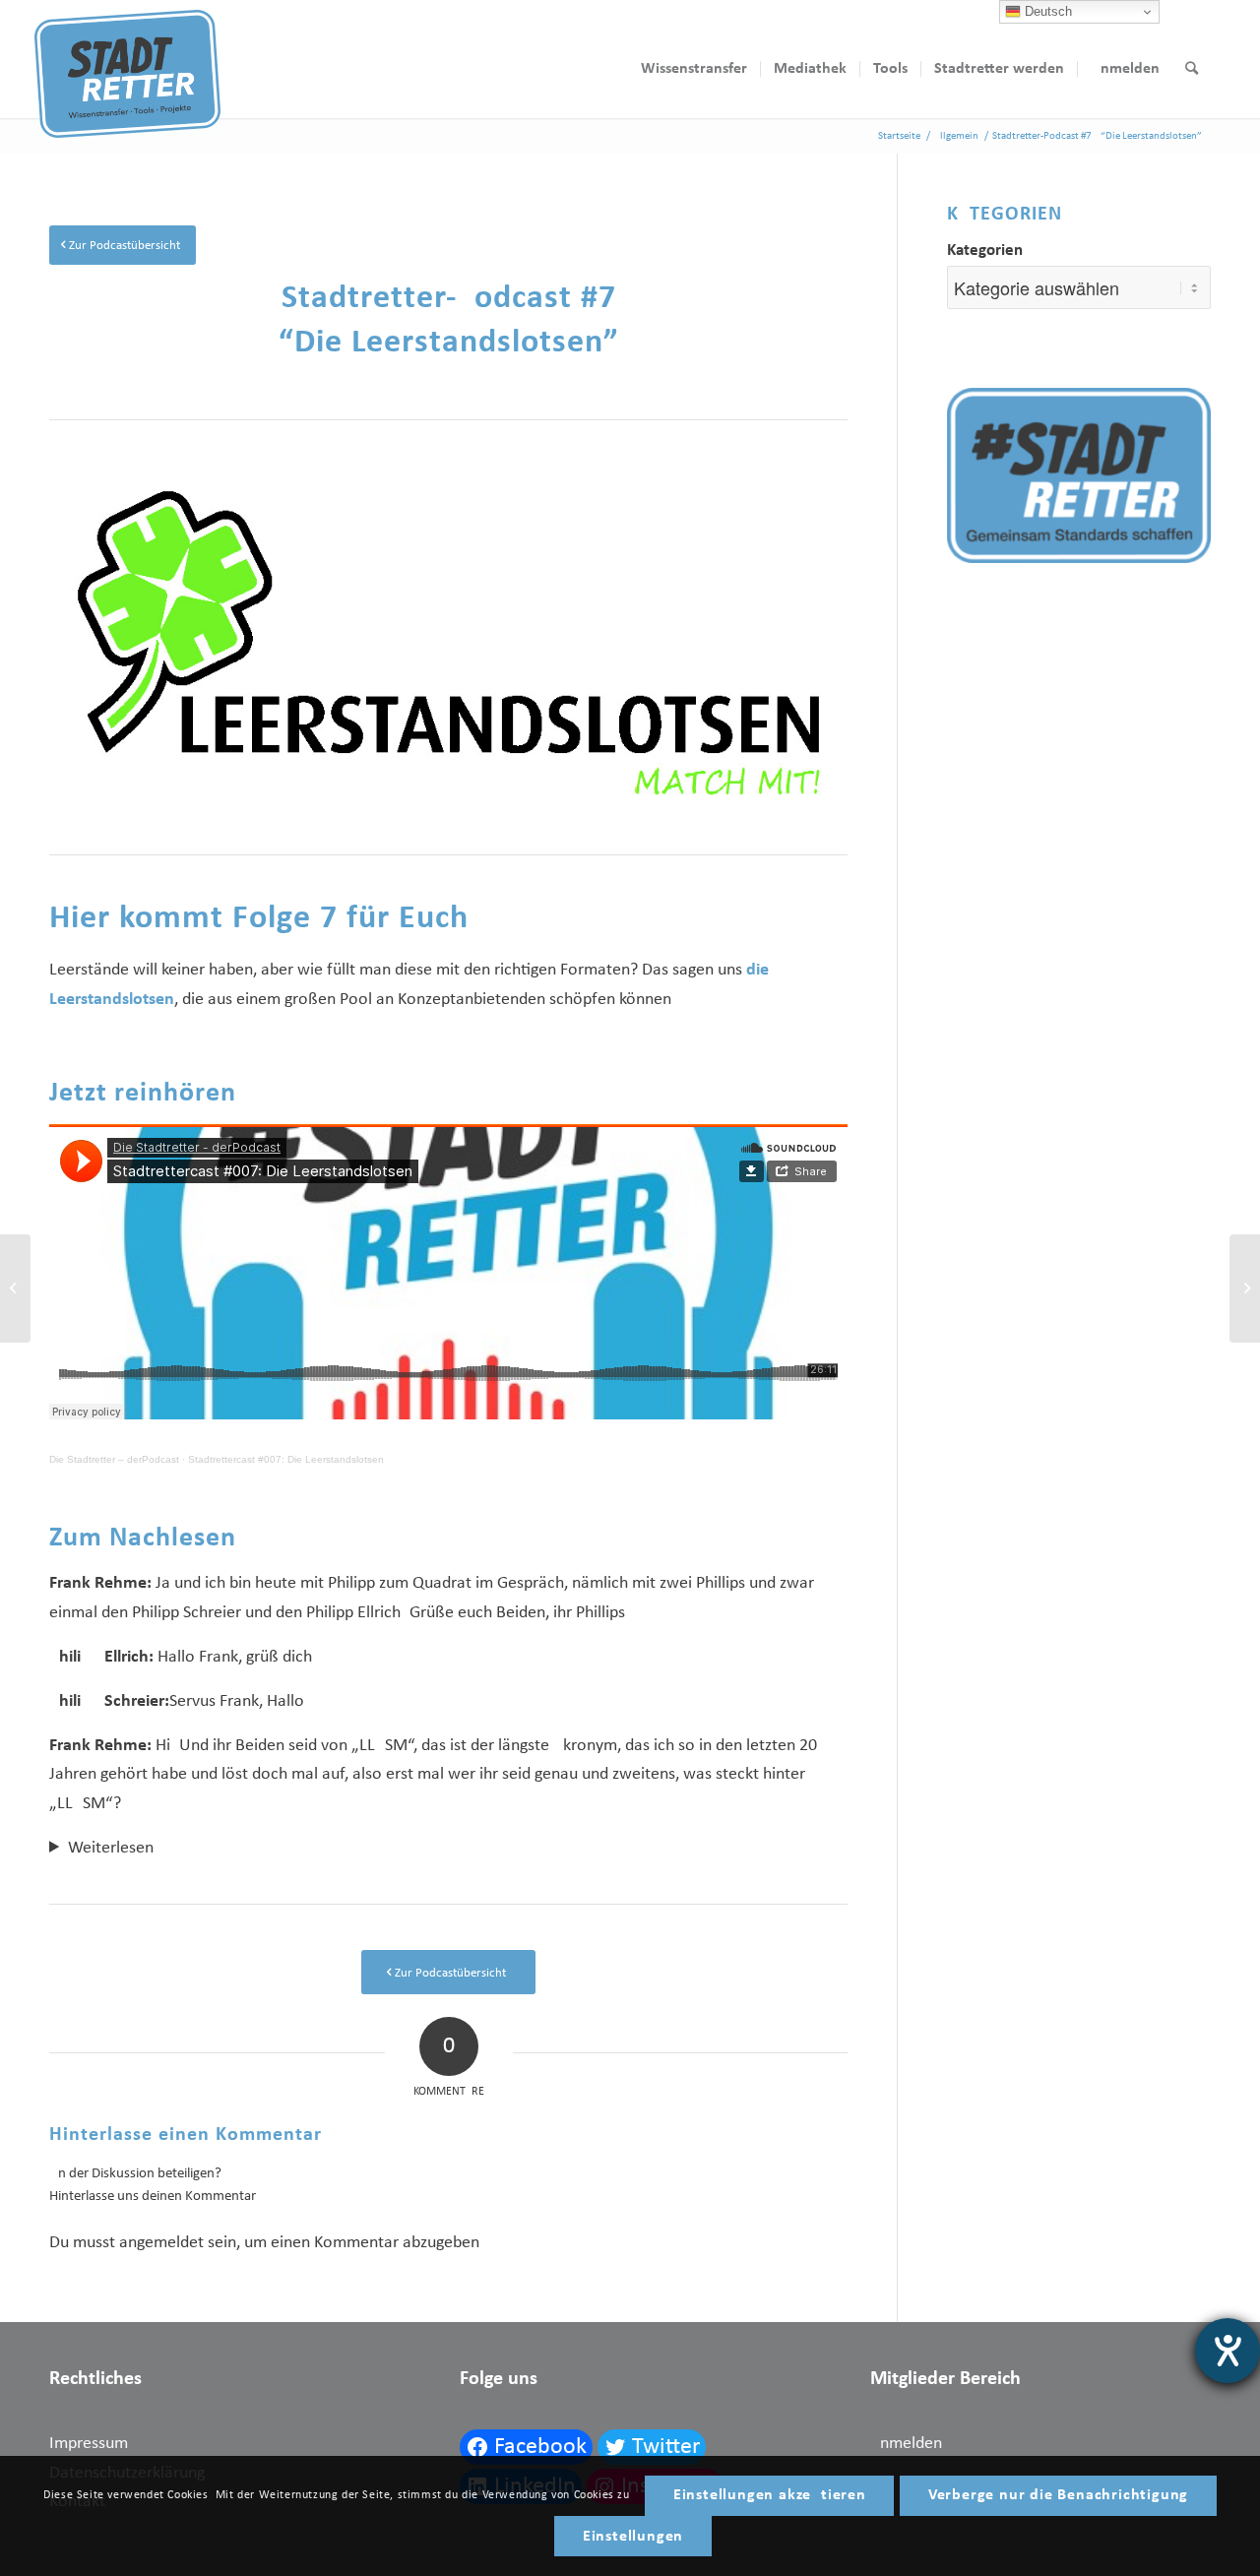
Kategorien (985, 251)
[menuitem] (694, 69)
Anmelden (906, 2444)
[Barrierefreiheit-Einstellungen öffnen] (1228, 2351)
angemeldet (161, 2243)
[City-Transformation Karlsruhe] (1245, 1288)
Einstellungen (633, 2537)
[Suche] (1192, 69)
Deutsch (1046, 11)
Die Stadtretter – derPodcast (114, 1459)
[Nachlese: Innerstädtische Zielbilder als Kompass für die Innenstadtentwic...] (15, 1288)
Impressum (89, 2444)
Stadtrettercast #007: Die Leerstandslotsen (286, 1459)
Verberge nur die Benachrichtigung (1058, 2495)
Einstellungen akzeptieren (770, 2495)
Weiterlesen (111, 1848)
